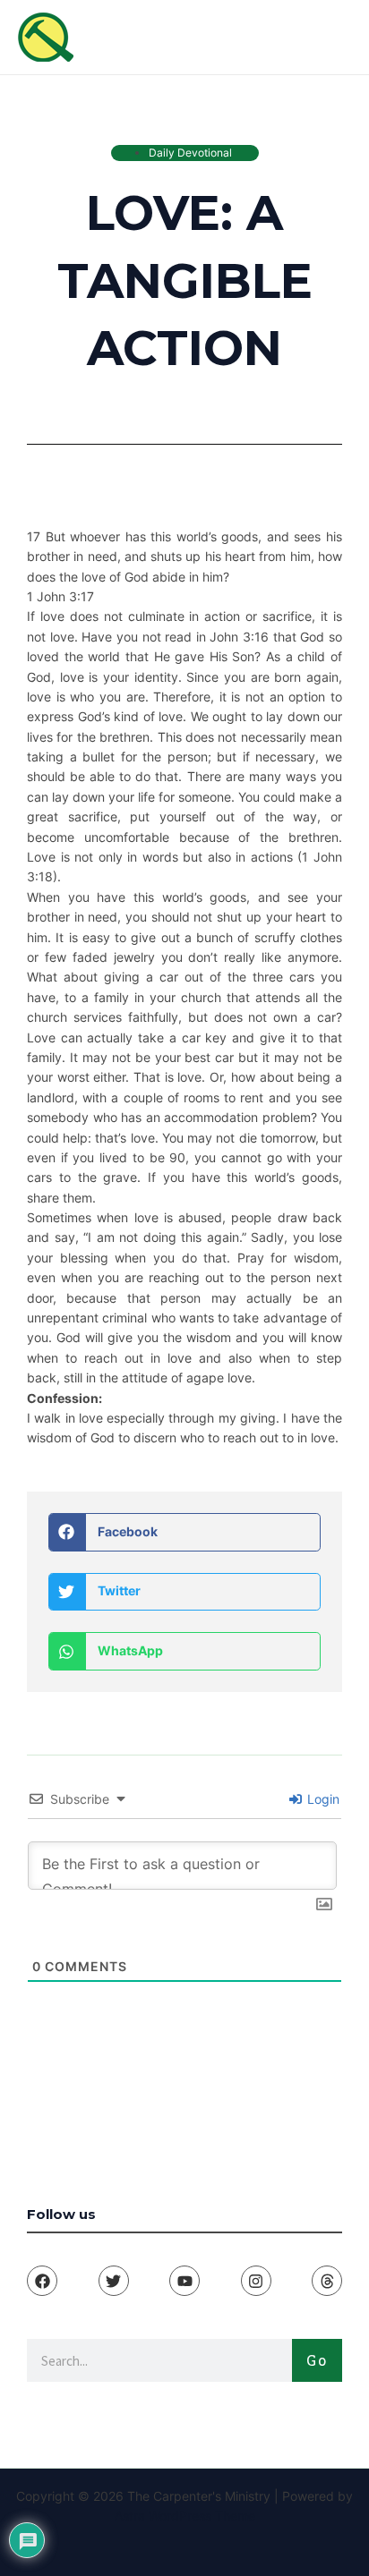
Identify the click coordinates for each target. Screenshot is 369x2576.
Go (317, 2360)
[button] (184, 1532)
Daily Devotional (190, 153)
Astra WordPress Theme (185, 2516)
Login (322, 1799)
